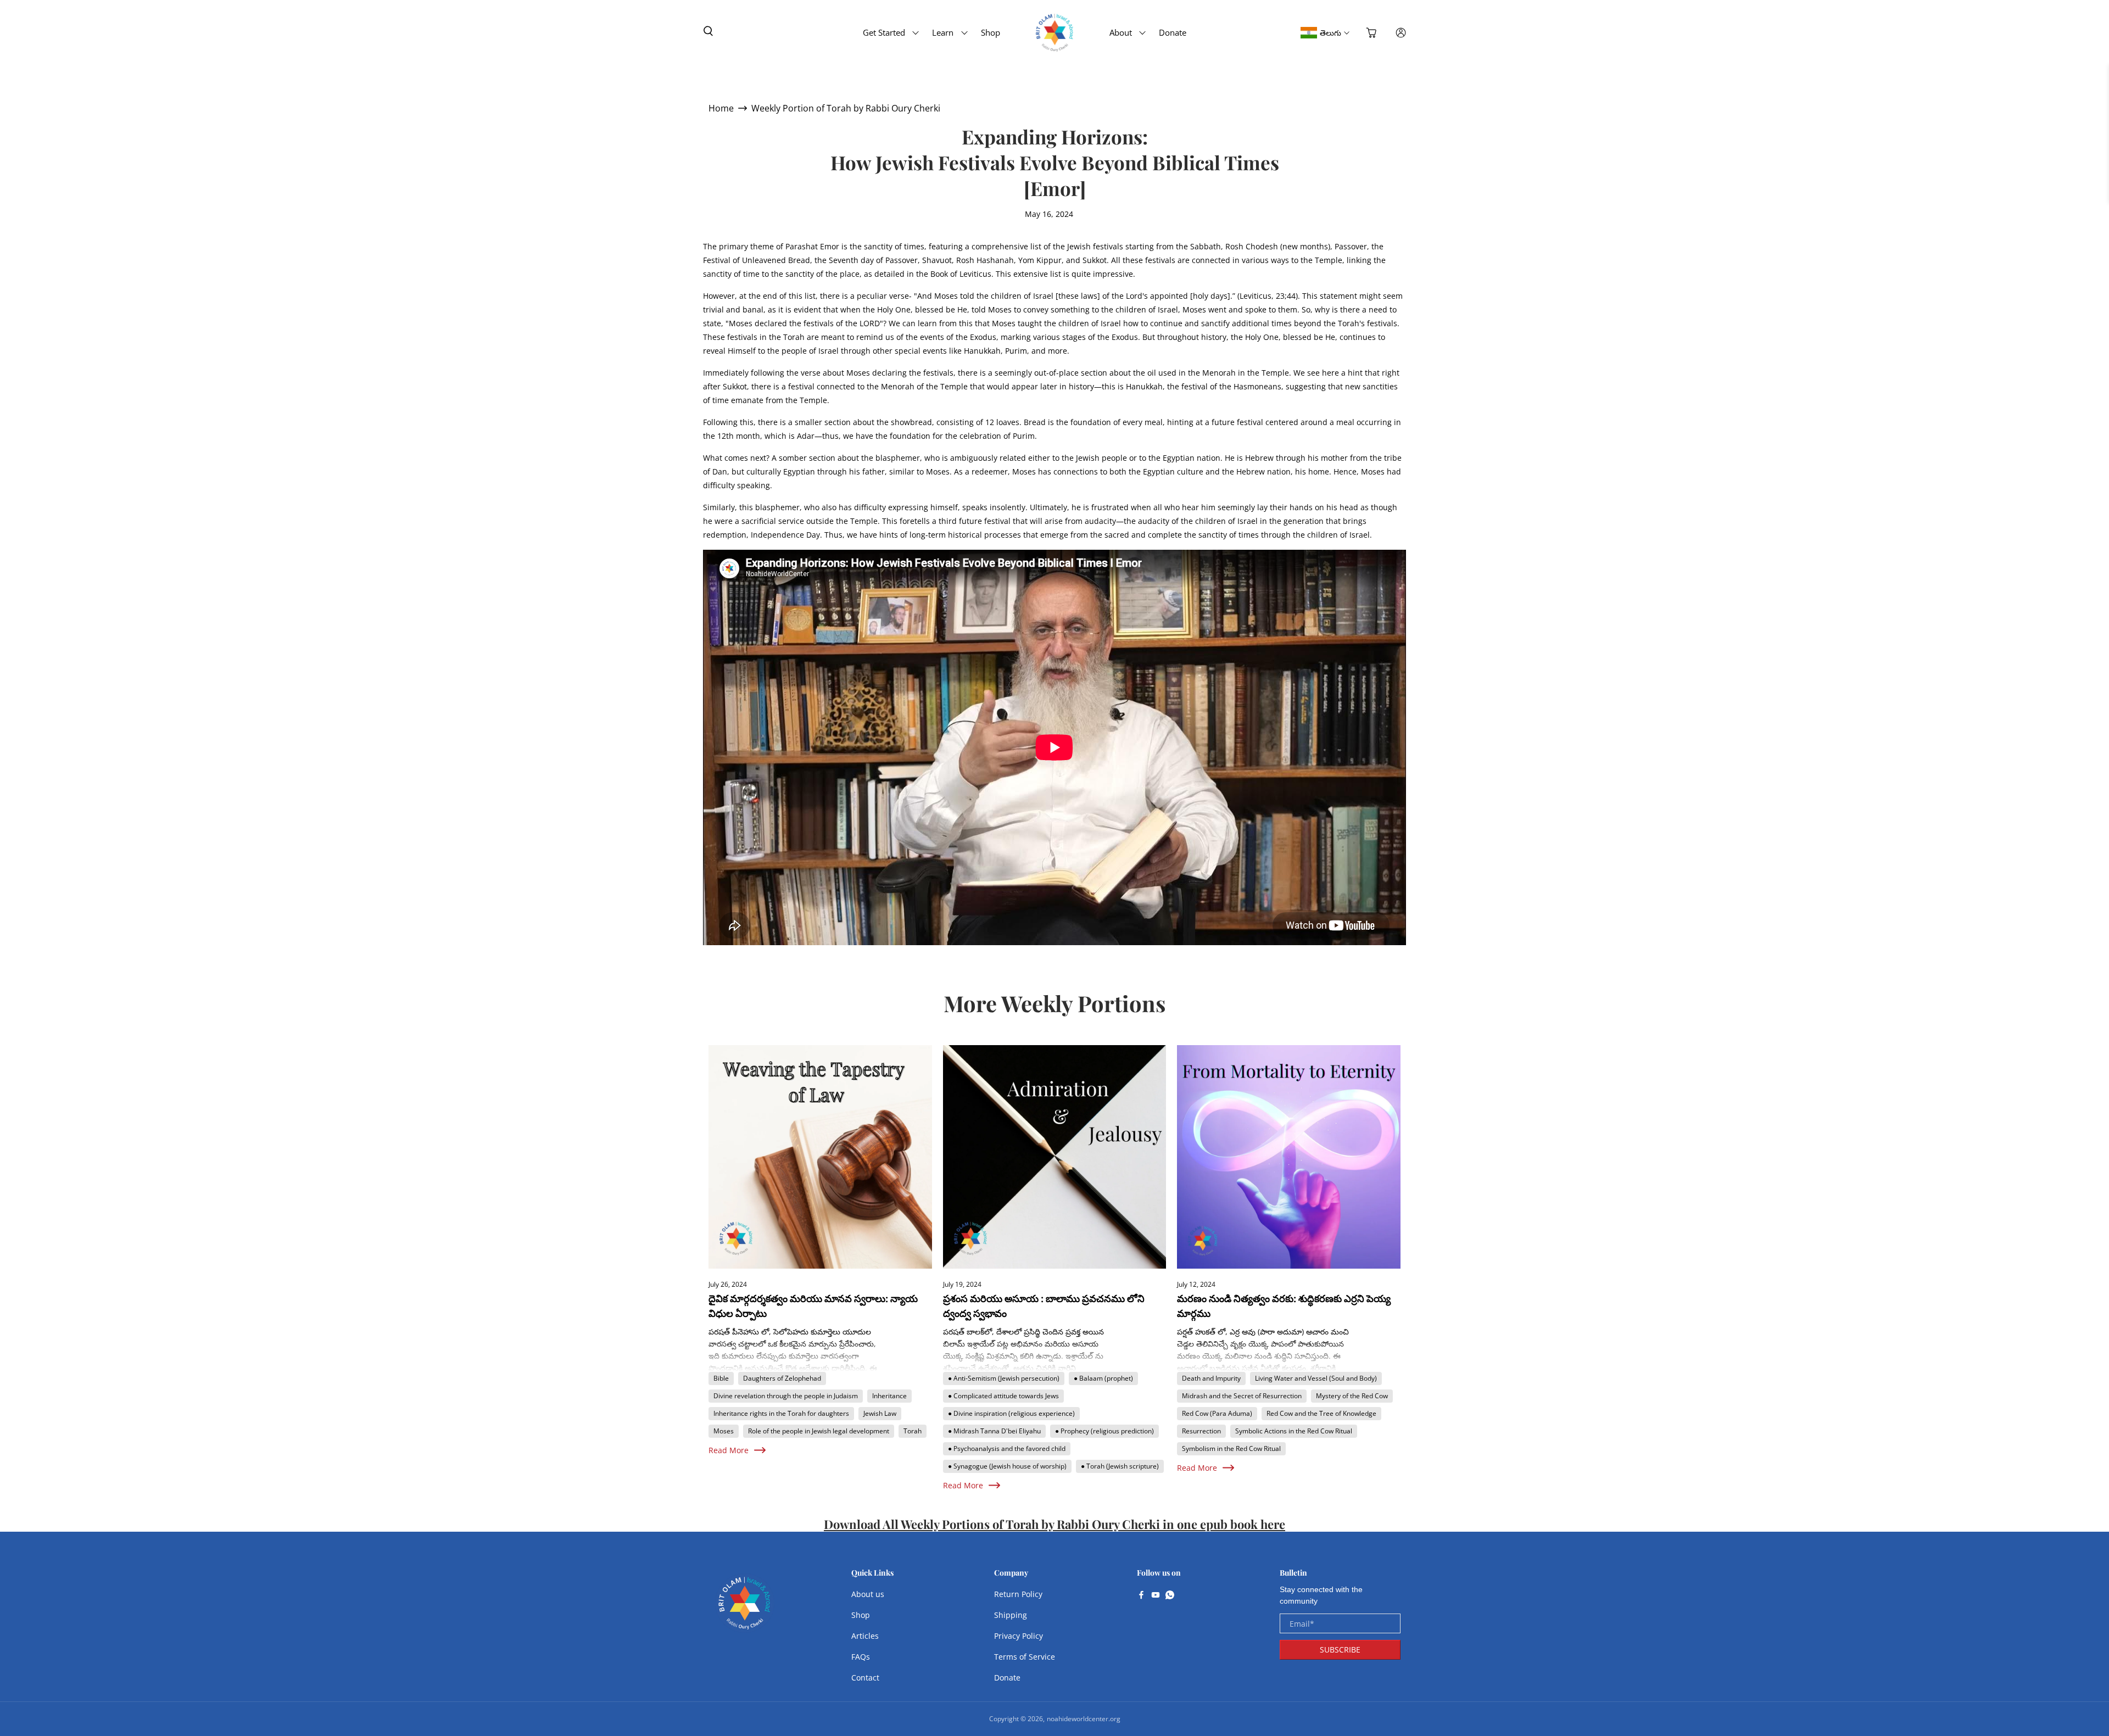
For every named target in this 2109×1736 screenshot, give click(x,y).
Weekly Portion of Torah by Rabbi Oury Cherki (846, 108)
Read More (729, 1450)
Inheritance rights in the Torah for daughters (781, 1413)
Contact (865, 1678)
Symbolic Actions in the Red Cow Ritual (1294, 1431)
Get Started (884, 32)
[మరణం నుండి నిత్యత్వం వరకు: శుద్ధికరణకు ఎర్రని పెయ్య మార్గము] (1289, 1157)
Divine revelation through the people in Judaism (786, 1396)
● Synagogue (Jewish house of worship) (1007, 1466)
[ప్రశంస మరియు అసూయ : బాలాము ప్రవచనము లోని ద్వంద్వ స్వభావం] (1055, 1157)
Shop (991, 32)
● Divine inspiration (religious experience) (1011, 1413)
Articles (865, 1636)
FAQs (861, 1657)
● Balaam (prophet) (1103, 1378)
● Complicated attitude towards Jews (1003, 1396)
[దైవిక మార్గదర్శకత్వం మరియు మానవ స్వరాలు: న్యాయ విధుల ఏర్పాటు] (820, 1157)
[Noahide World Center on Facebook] (1141, 1596)
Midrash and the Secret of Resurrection (1242, 1396)
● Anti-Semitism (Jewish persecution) (1004, 1378)
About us (868, 1594)
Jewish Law (880, 1413)
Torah (913, 1431)
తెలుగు (1330, 33)
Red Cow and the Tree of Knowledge (1321, 1413)
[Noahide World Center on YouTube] (1156, 1596)
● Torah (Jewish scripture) (1120, 1466)
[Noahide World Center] (745, 1609)
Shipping (1011, 1615)
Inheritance (889, 1396)
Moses (724, 1431)
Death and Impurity (1211, 1378)
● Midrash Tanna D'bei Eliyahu (994, 1431)
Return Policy (1018, 1594)
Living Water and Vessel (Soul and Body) (1316, 1378)
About (1121, 32)
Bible (721, 1378)
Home (721, 108)
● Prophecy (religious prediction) (1104, 1431)
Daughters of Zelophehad (782, 1378)
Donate (1173, 32)
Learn (943, 32)
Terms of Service (1025, 1657)
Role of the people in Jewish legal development (819, 1431)
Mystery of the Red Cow (1352, 1396)
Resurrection (1201, 1431)
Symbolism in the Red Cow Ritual (1231, 1448)
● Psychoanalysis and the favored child (1007, 1448)
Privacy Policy (1019, 1636)
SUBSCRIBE (1340, 1650)
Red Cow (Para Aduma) (1217, 1413)
